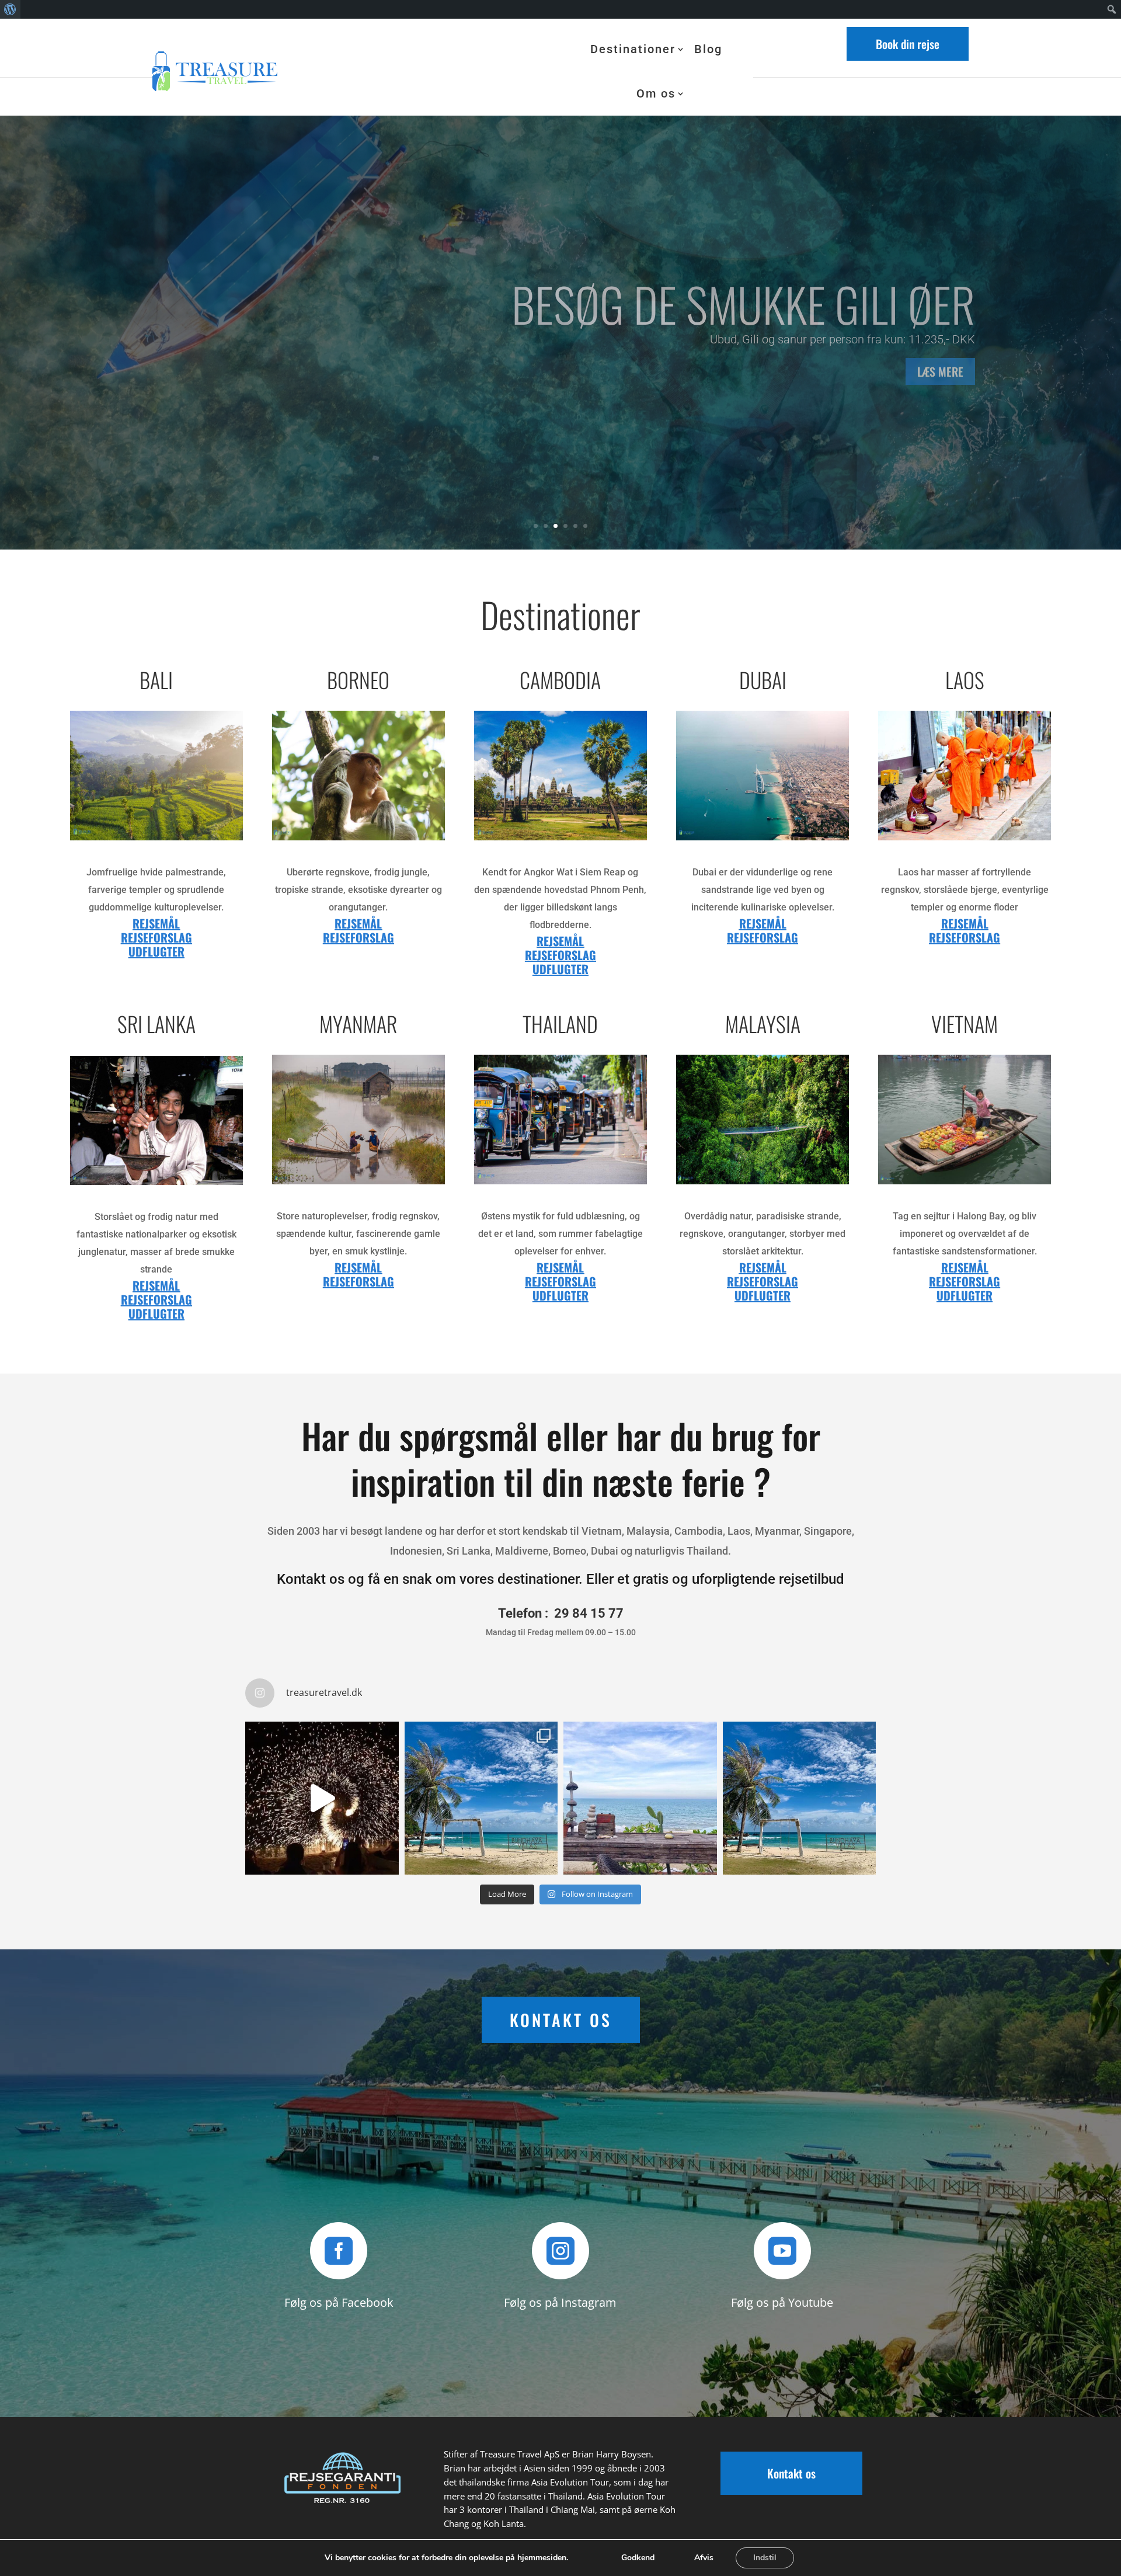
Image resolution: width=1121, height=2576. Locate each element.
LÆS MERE (181, 422)
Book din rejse (908, 44)
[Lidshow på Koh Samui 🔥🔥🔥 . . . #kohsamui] (322, 1798)
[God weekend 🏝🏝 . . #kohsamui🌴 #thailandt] (640, 1798)
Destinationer (633, 49)
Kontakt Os (561, 2020)
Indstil (765, 2558)
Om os (656, 93)
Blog (708, 49)
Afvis (704, 2558)
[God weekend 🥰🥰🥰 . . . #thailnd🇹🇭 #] (481, 1798)
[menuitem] (10, 9)
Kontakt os (791, 2473)
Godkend (638, 2558)
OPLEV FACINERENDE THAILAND (405, 340)
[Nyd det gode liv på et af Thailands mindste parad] (800, 1798)
